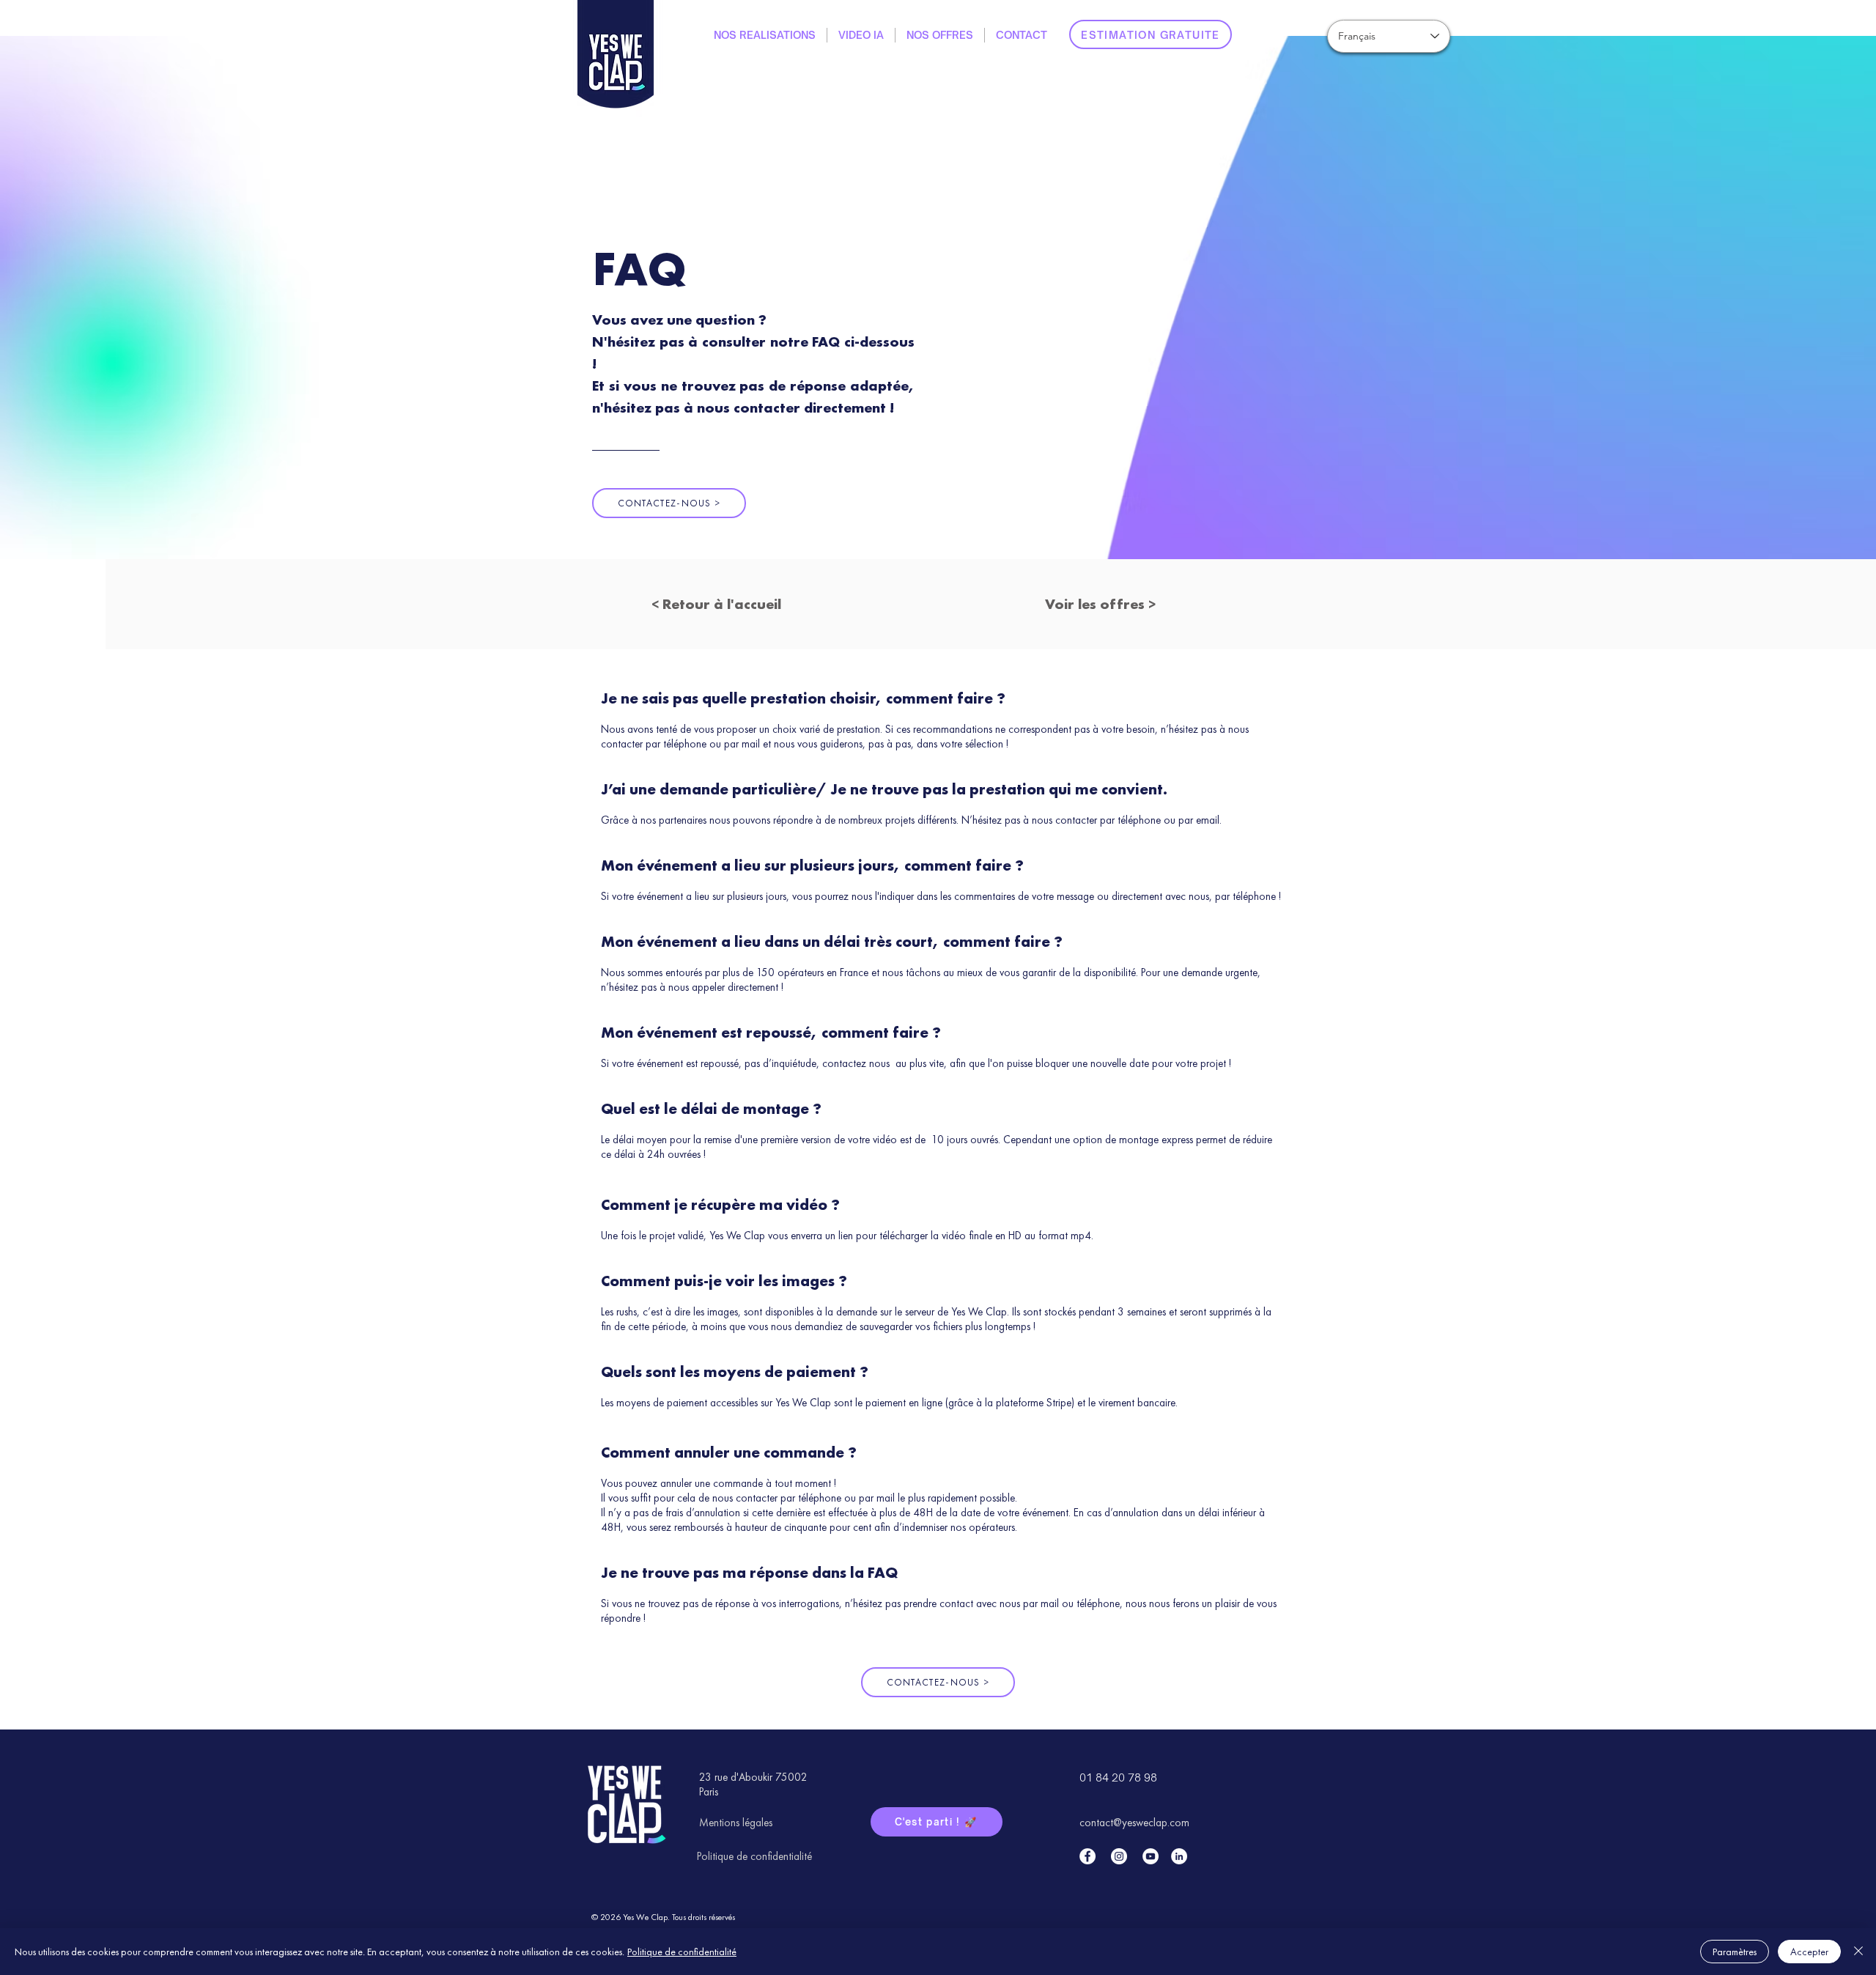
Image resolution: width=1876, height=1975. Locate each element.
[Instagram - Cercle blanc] (1119, 1856)
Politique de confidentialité (682, 1952)
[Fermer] (1858, 1952)
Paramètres (1735, 1952)
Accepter (1809, 1952)
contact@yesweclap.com (1134, 1823)
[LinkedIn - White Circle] (1179, 1856)
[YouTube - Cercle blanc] (1151, 1856)
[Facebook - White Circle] (1087, 1856)
